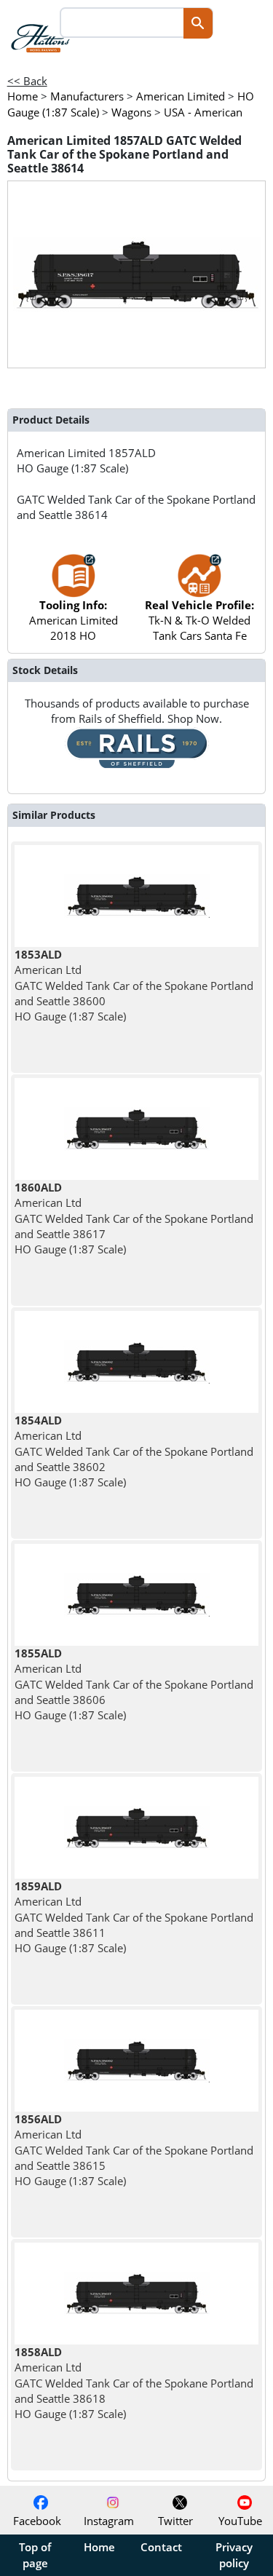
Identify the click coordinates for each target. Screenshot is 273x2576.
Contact (161, 2547)
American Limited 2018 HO (74, 621)
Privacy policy (234, 2555)
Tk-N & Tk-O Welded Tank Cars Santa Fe (199, 621)
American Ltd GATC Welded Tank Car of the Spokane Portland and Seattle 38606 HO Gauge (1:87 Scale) (134, 1684)
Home (99, 2547)
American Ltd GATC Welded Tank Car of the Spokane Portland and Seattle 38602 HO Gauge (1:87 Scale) (134, 1451)
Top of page (35, 2555)
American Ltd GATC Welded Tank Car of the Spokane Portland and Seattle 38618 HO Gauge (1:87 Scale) (134, 2383)
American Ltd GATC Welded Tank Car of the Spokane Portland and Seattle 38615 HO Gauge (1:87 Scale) (134, 2150)
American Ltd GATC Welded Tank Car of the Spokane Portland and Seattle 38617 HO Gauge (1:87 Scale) (134, 1218)
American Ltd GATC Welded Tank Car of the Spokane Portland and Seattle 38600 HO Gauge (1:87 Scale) (134, 985)
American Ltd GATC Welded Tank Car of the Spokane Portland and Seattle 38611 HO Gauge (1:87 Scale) (134, 1917)
